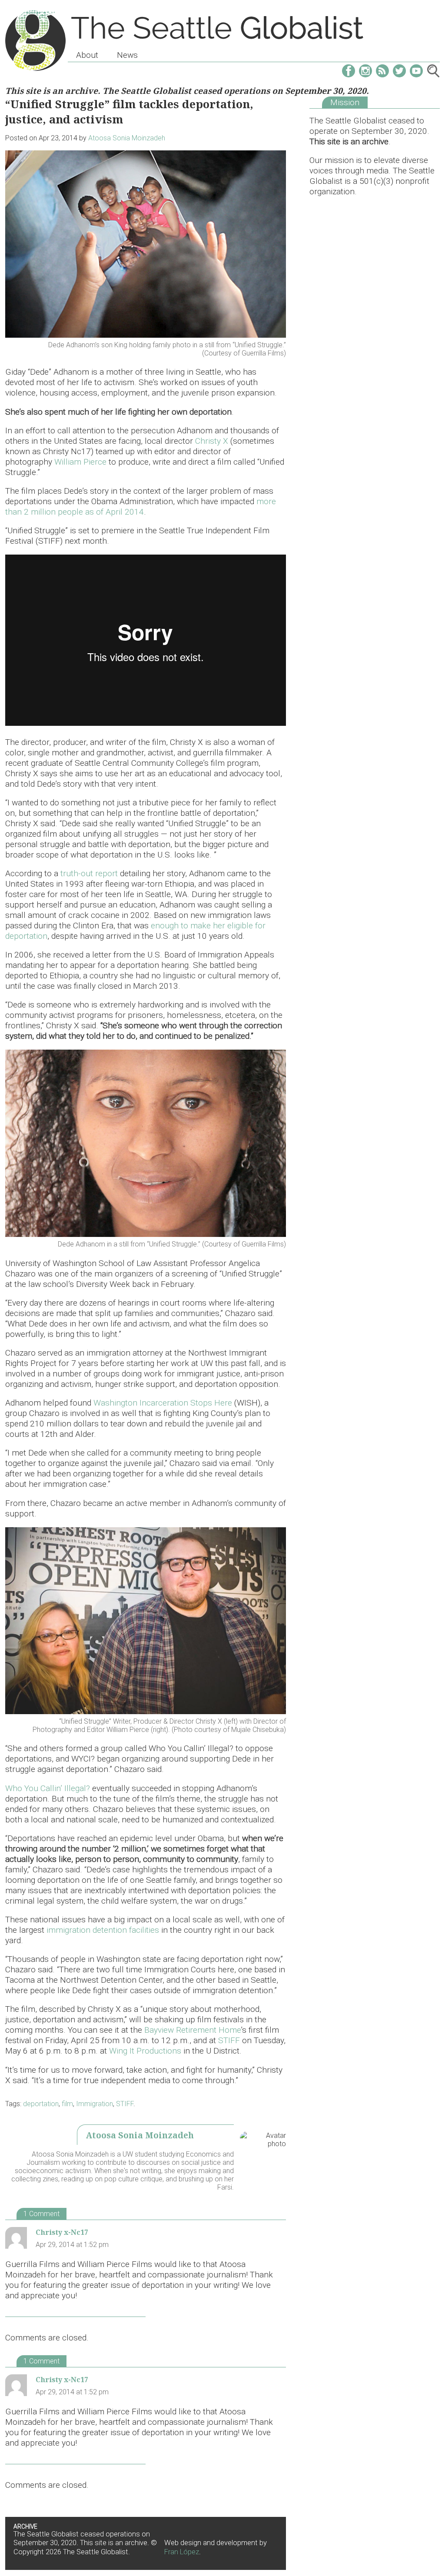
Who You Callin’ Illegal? (48, 1788)
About (87, 55)
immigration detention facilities (103, 1930)
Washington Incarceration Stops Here (163, 1403)
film (67, 2104)
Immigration (95, 2104)
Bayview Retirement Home (193, 2030)
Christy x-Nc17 (62, 2232)
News (127, 55)
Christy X (212, 441)
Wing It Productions (145, 2051)
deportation (41, 2104)
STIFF (229, 2040)
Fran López (182, 2552)
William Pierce (80, 462)
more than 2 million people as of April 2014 (141, 507)
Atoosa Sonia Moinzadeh (127, 138)
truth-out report (89, 873)
